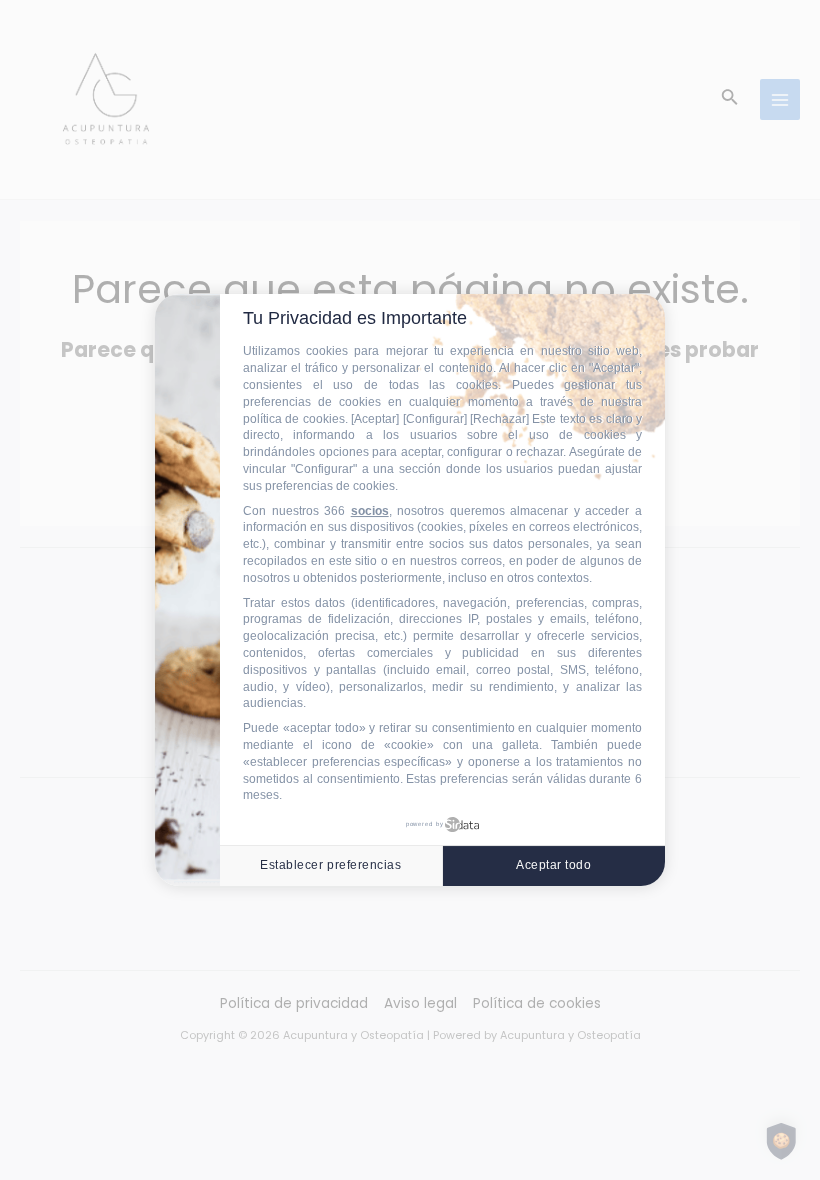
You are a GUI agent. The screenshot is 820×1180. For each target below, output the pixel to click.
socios (370, 511)
